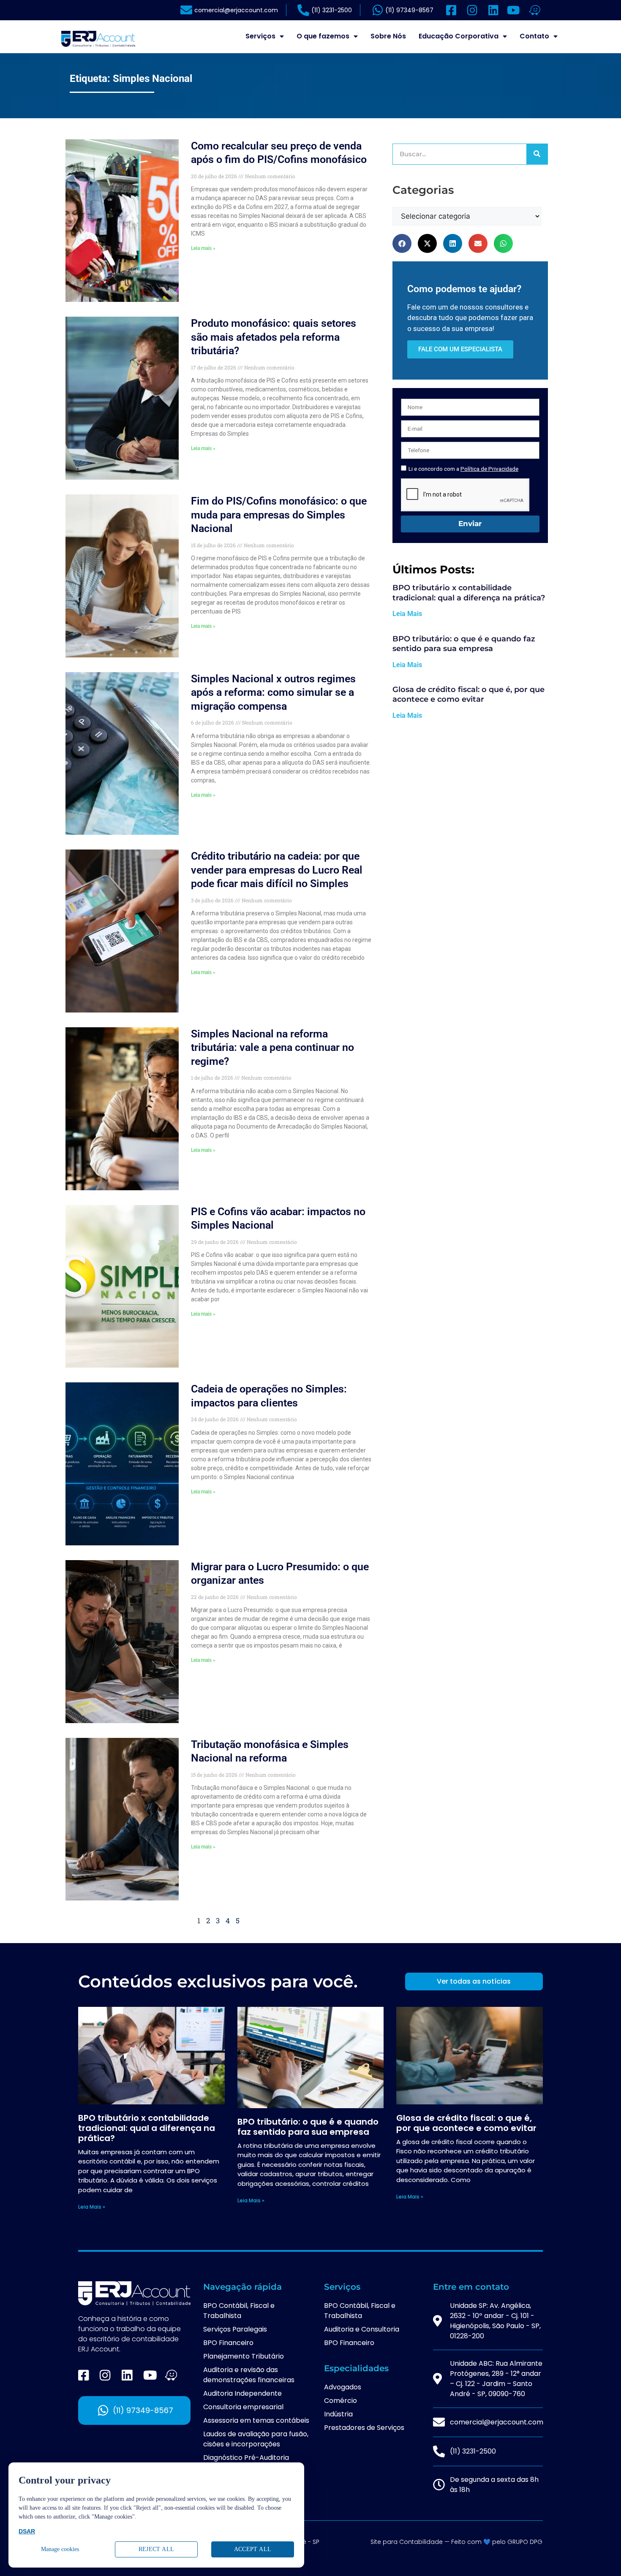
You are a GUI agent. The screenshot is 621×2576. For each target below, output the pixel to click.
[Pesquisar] (537, 154)
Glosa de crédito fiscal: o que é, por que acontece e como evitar (468, 694)
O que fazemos (323, 36)
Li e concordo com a (463, 469)
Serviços (260, 36)
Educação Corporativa (459, 36)
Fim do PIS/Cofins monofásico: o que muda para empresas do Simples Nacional (279, 515)
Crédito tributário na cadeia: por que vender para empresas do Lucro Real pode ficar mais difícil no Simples (277, 870)
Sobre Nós (388, 36)
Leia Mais (407, 614)
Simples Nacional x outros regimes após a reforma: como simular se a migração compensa (273, 692)
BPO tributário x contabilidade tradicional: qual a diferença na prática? (469, 593)
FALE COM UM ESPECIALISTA (460, 349)
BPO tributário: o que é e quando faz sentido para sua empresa (464, 644)
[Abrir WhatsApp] (600, 2555)
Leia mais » (203, 248)
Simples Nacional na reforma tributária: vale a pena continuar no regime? (272, 1048)
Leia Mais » (92, 2207)
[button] (402, 243)
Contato (534, 36)
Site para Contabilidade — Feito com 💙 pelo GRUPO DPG (456, 2542)
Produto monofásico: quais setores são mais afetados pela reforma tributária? (274, 337)
